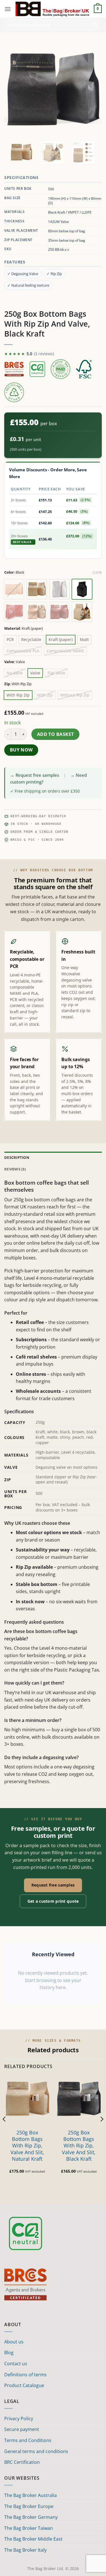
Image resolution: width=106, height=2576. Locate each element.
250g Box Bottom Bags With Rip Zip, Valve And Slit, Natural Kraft (27, 2146)
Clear (97, 572)
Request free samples (53, 1885)
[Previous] (5, 2130)
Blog (9, 2353)
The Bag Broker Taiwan (29, 2528)
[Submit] (95, 25)
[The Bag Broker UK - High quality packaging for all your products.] (52, 9)
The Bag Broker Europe (29, 2506)
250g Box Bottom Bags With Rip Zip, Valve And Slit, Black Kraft (79, 2146)
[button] (8, 9)
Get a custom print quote (53, 1901)
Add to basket (56, 734)
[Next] (101, 2130)
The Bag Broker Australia (31, 2495)
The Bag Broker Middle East (33, 2539)
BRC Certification (22, 2462)
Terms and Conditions (28, 2440)
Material (12, 629)
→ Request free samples (35, 775)
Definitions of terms (25, 2375)
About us (14, 2342)
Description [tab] (17, 1157)
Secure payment (22, 2429)
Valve (9, 662)
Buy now (21, 750)
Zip (7, 684)
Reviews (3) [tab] (15, 1169)
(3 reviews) (44, 354)
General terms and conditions (36, 2451)
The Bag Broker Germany (31, 2517)
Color (9, 572)
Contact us (16, 2364)
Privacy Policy (19, 2419)
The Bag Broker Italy (25, 2550)
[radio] (14, 589)
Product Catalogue (24, 2385)
